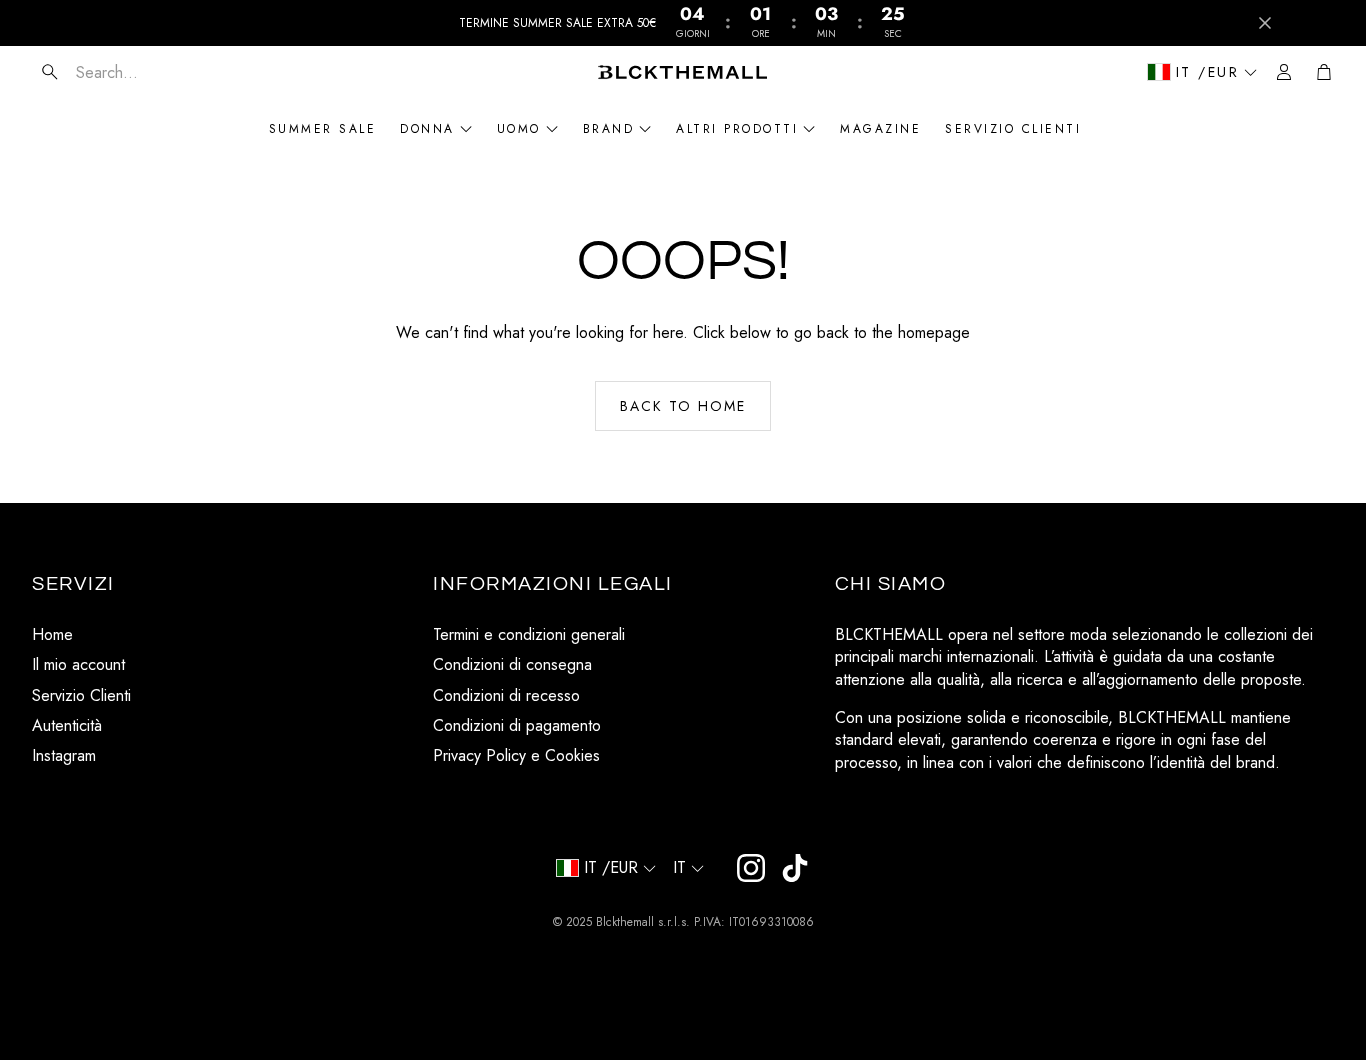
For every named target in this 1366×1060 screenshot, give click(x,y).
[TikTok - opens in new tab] (795, 868)
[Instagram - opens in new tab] (751, 868)
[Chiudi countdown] (1265, 23)
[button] (151, 72)
